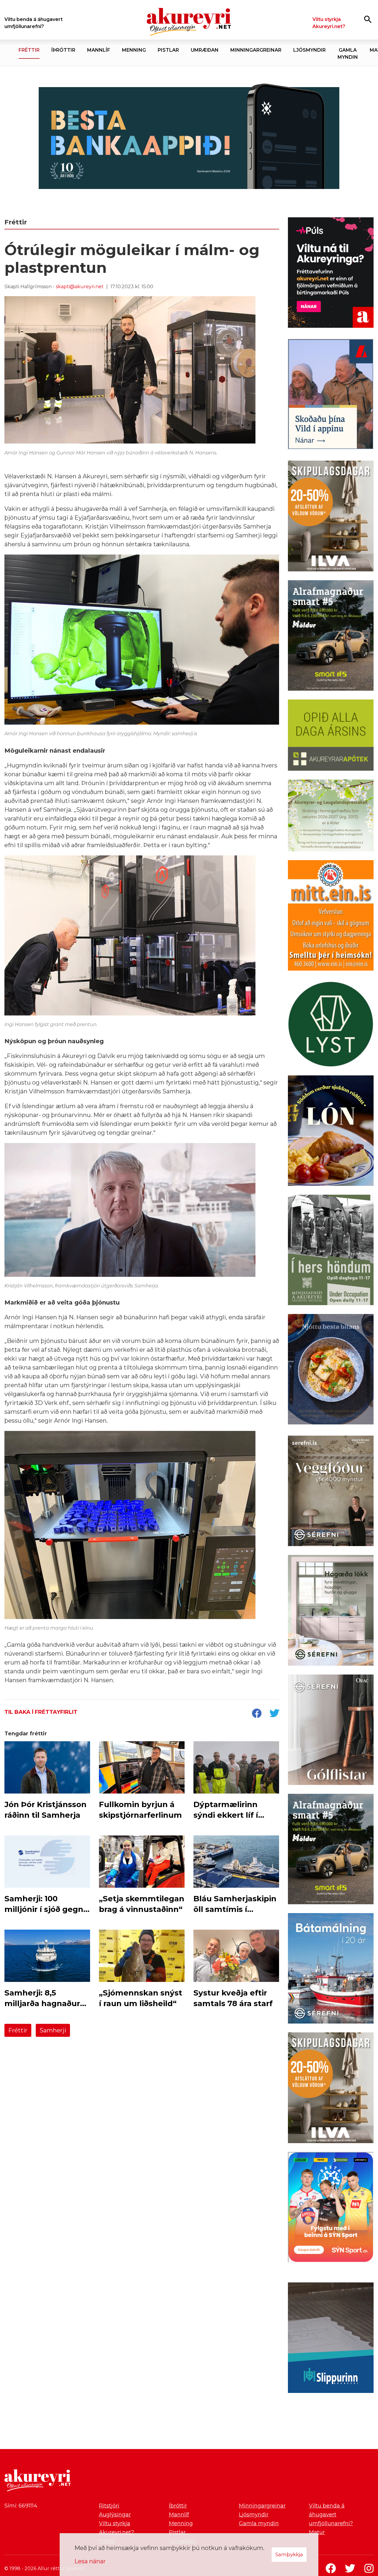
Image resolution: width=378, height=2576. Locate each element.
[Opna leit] (368, 19)
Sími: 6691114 (21, 2506)
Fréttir (18, 2030)
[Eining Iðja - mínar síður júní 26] (331, 917)
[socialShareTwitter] (274, 1714)
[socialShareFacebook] (257, 1714)
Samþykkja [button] (289, 2554)
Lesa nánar (90, 2561)
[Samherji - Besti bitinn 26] (331, 1370)
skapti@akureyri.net (80, 287)
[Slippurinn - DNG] (331, 2339)
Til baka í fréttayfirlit (41, 1712)
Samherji (53, 2030)
